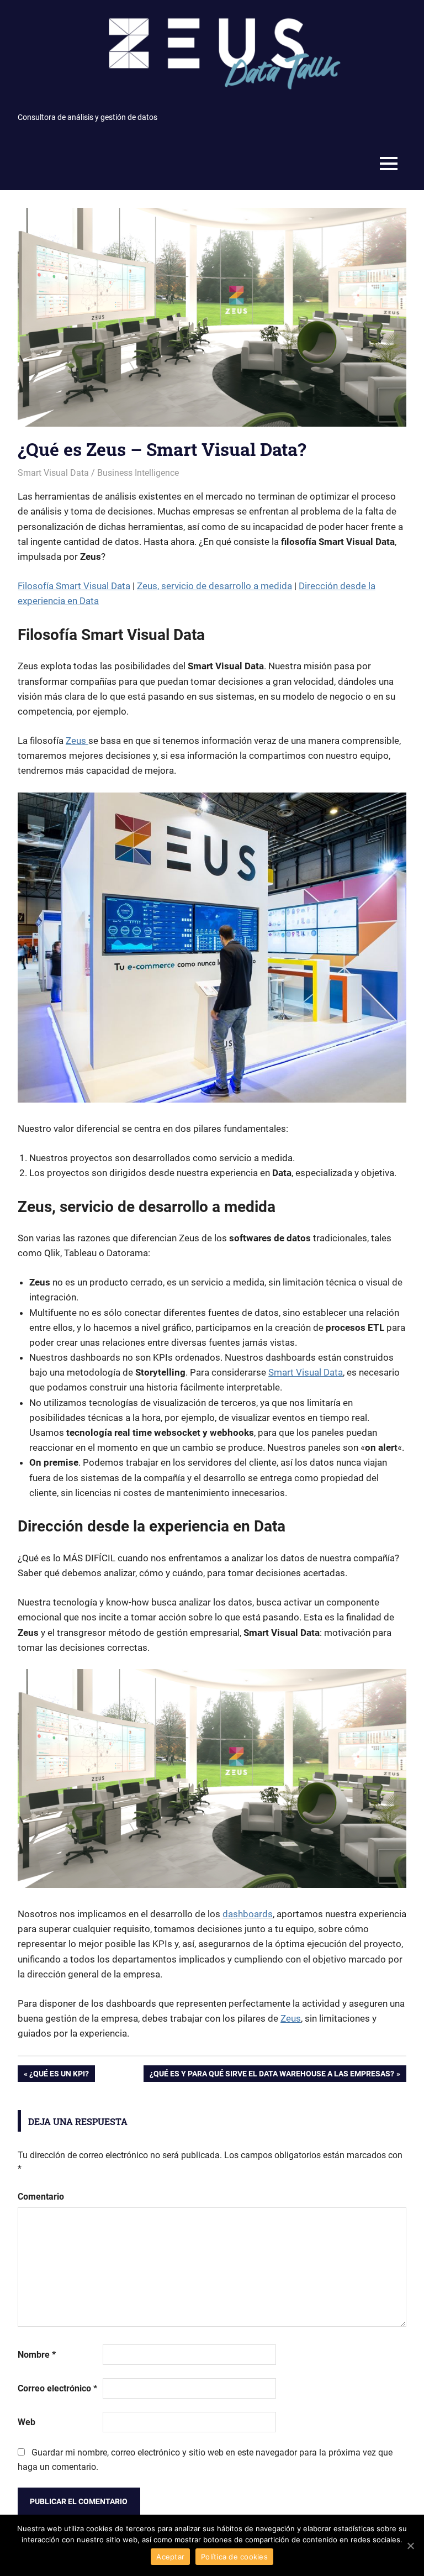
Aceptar (170, 2557)
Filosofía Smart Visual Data (74, 586)
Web (26, 2422)
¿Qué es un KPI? (59, 2076)
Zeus (77, 741)
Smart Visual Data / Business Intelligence (98, 473)
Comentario (41, 2197)
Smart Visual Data (306, 1372)
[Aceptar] (410, 2546)
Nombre (37, 2355)
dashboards (248, 1914)
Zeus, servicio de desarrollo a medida (214, 586)
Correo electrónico (57, 2388)
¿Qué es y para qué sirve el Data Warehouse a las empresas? (272, 2076)
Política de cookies (234, 2557)
